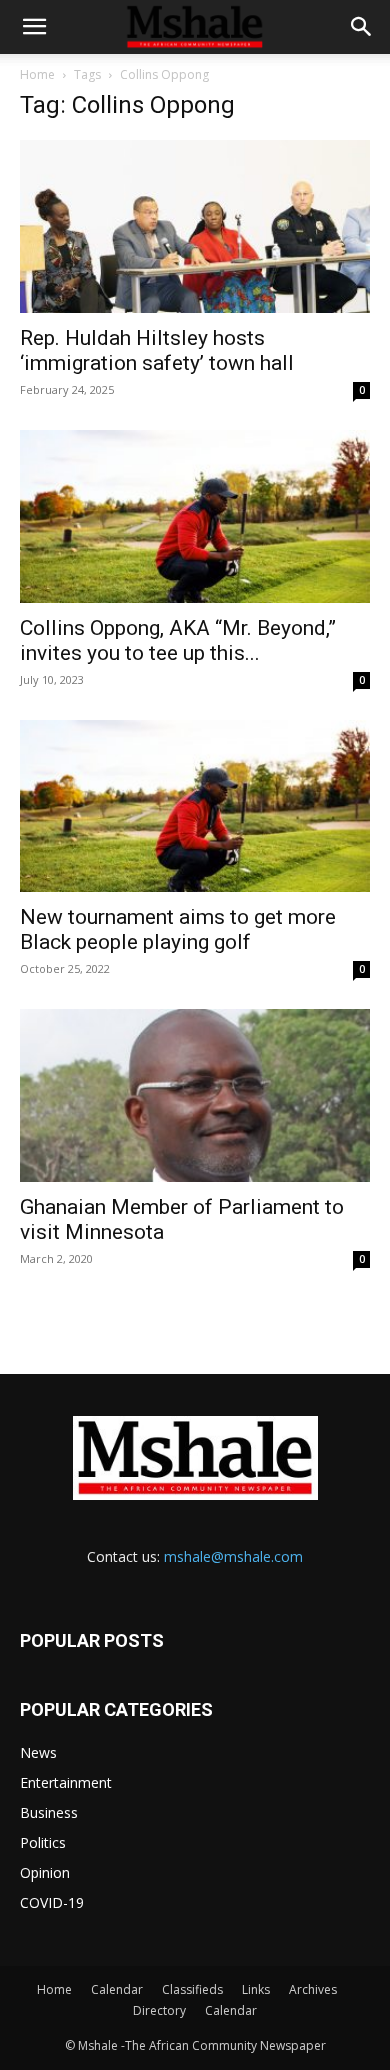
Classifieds (192, 1989)
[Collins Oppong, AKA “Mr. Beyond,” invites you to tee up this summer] (195, 516)
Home (37, 74)
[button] (34, 27)
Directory (159, 2010)
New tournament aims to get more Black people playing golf (178, 929)
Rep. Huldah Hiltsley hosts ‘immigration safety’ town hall (157, 350)
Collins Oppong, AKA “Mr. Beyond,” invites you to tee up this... (178, 640)
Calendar (117, 1989)
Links (256, 1989)
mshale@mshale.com (233, 1556)
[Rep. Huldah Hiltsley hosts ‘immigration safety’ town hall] (195, 226)
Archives (313, 1989)
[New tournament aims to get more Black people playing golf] (195, 806)
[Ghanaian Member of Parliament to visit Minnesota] (195, 1095)
